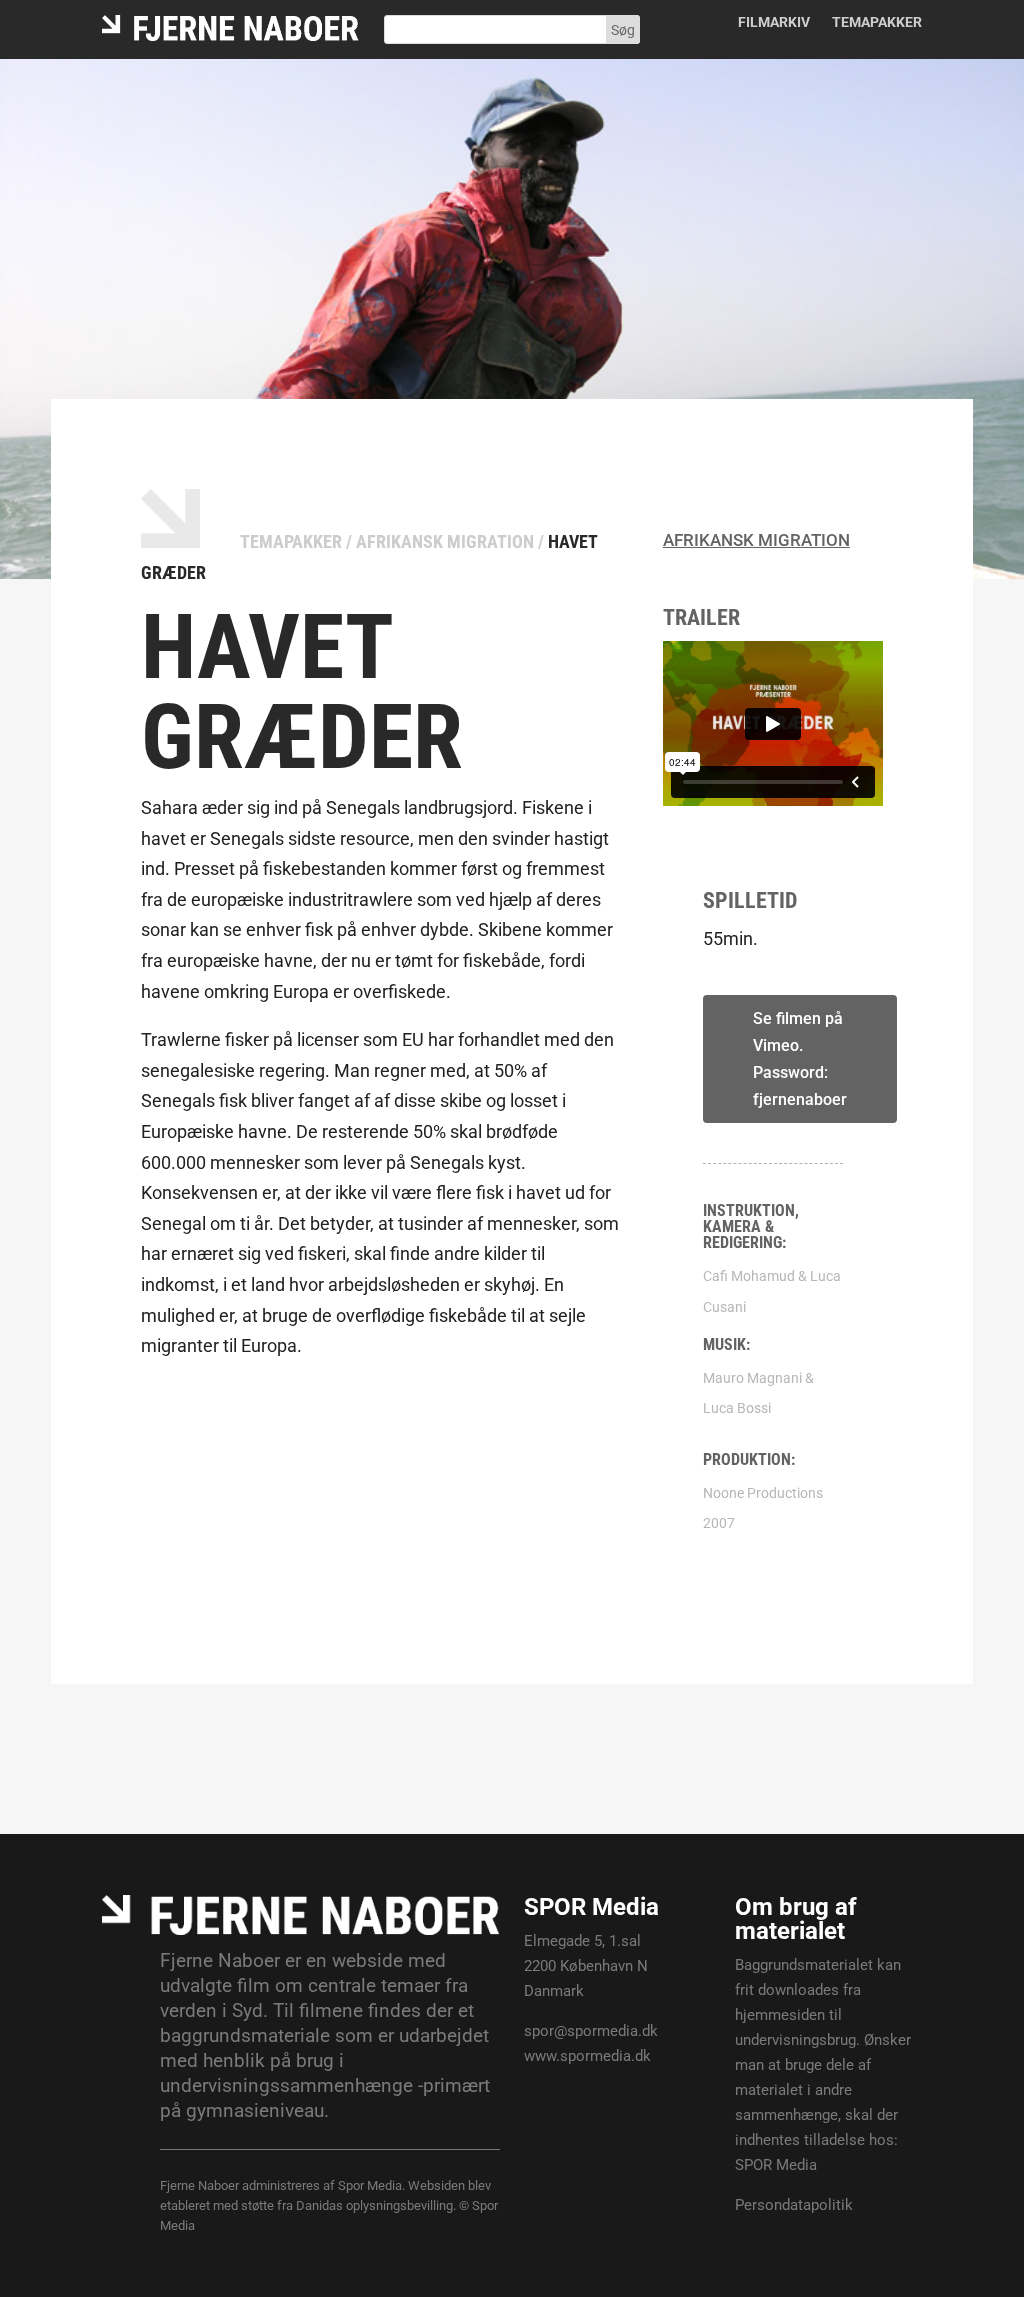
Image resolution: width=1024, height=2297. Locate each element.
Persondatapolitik (794, 2205)
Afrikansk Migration (445, 541)
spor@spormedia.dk (591, 2031)
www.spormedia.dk (587, 2056)
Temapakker (877, 22)
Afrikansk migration (756, 540)
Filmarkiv (774, 22)
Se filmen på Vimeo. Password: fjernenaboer (800, 1059)
